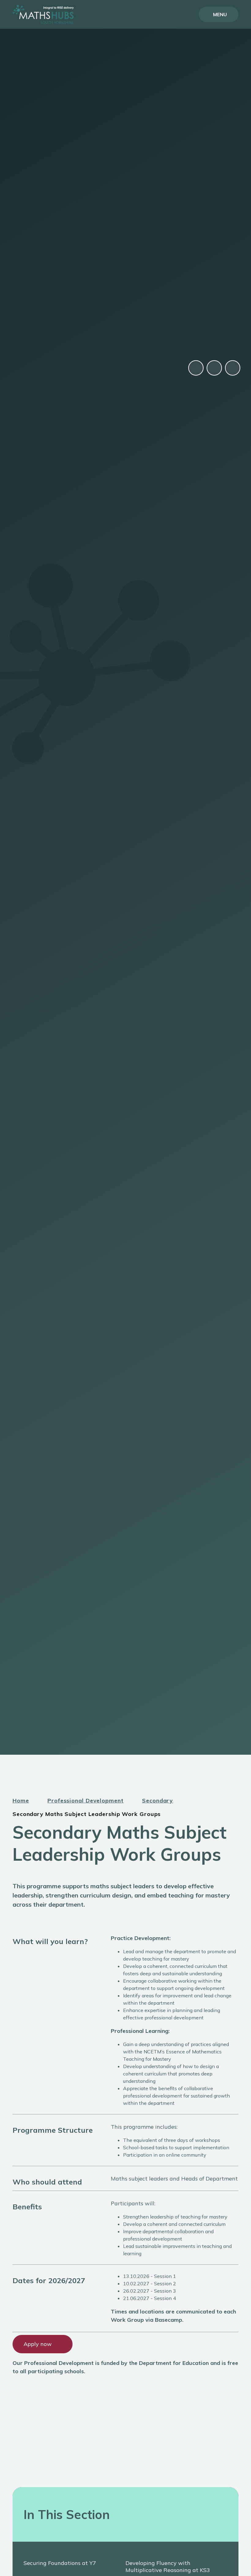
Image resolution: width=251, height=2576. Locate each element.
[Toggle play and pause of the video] (196, 368)
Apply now (38, 2344)
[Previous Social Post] (214, 368)
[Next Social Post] (233, 368)
